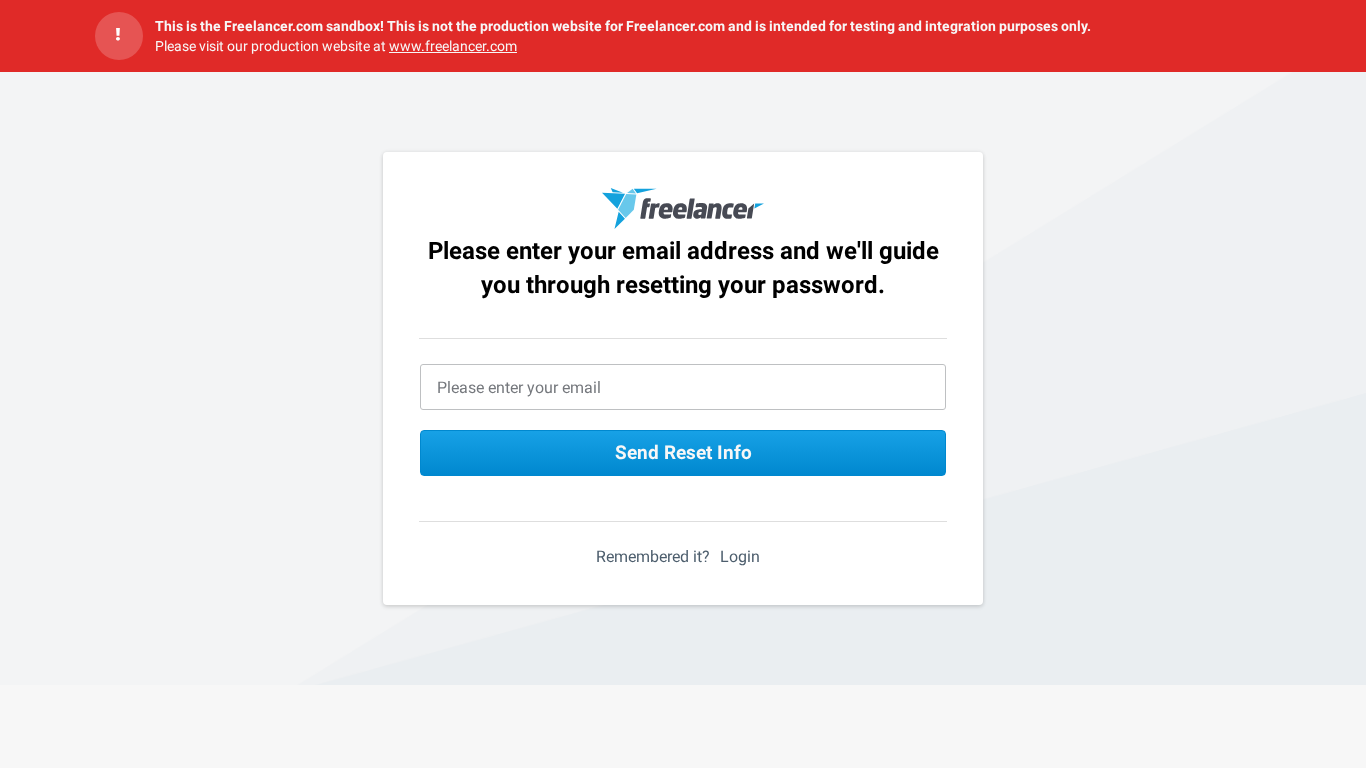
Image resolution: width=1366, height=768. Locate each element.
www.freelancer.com (453, 46)
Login (740, 556)
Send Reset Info (683, 452)
